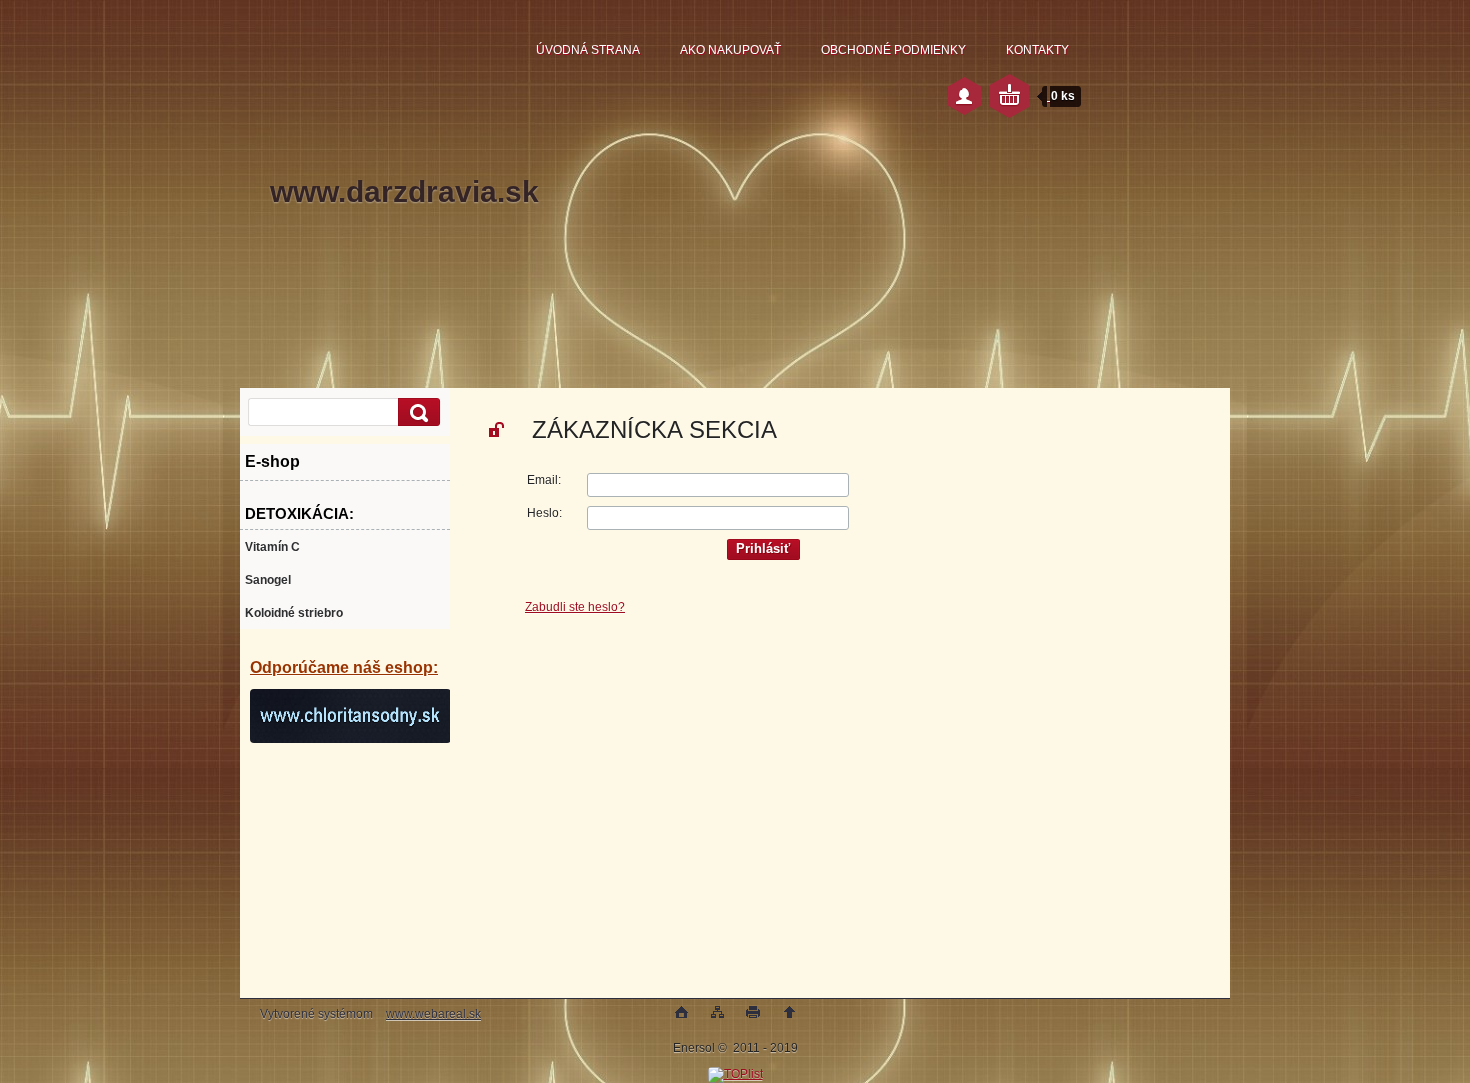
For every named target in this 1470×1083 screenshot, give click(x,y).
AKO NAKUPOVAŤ (730, 50)
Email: (544, 480)
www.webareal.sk (433, 1014)
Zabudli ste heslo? (575, 607)
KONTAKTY (1037, 50)
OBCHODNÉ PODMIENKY (893, 50)
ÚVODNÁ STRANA (588, 50)
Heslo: (544, 513)
